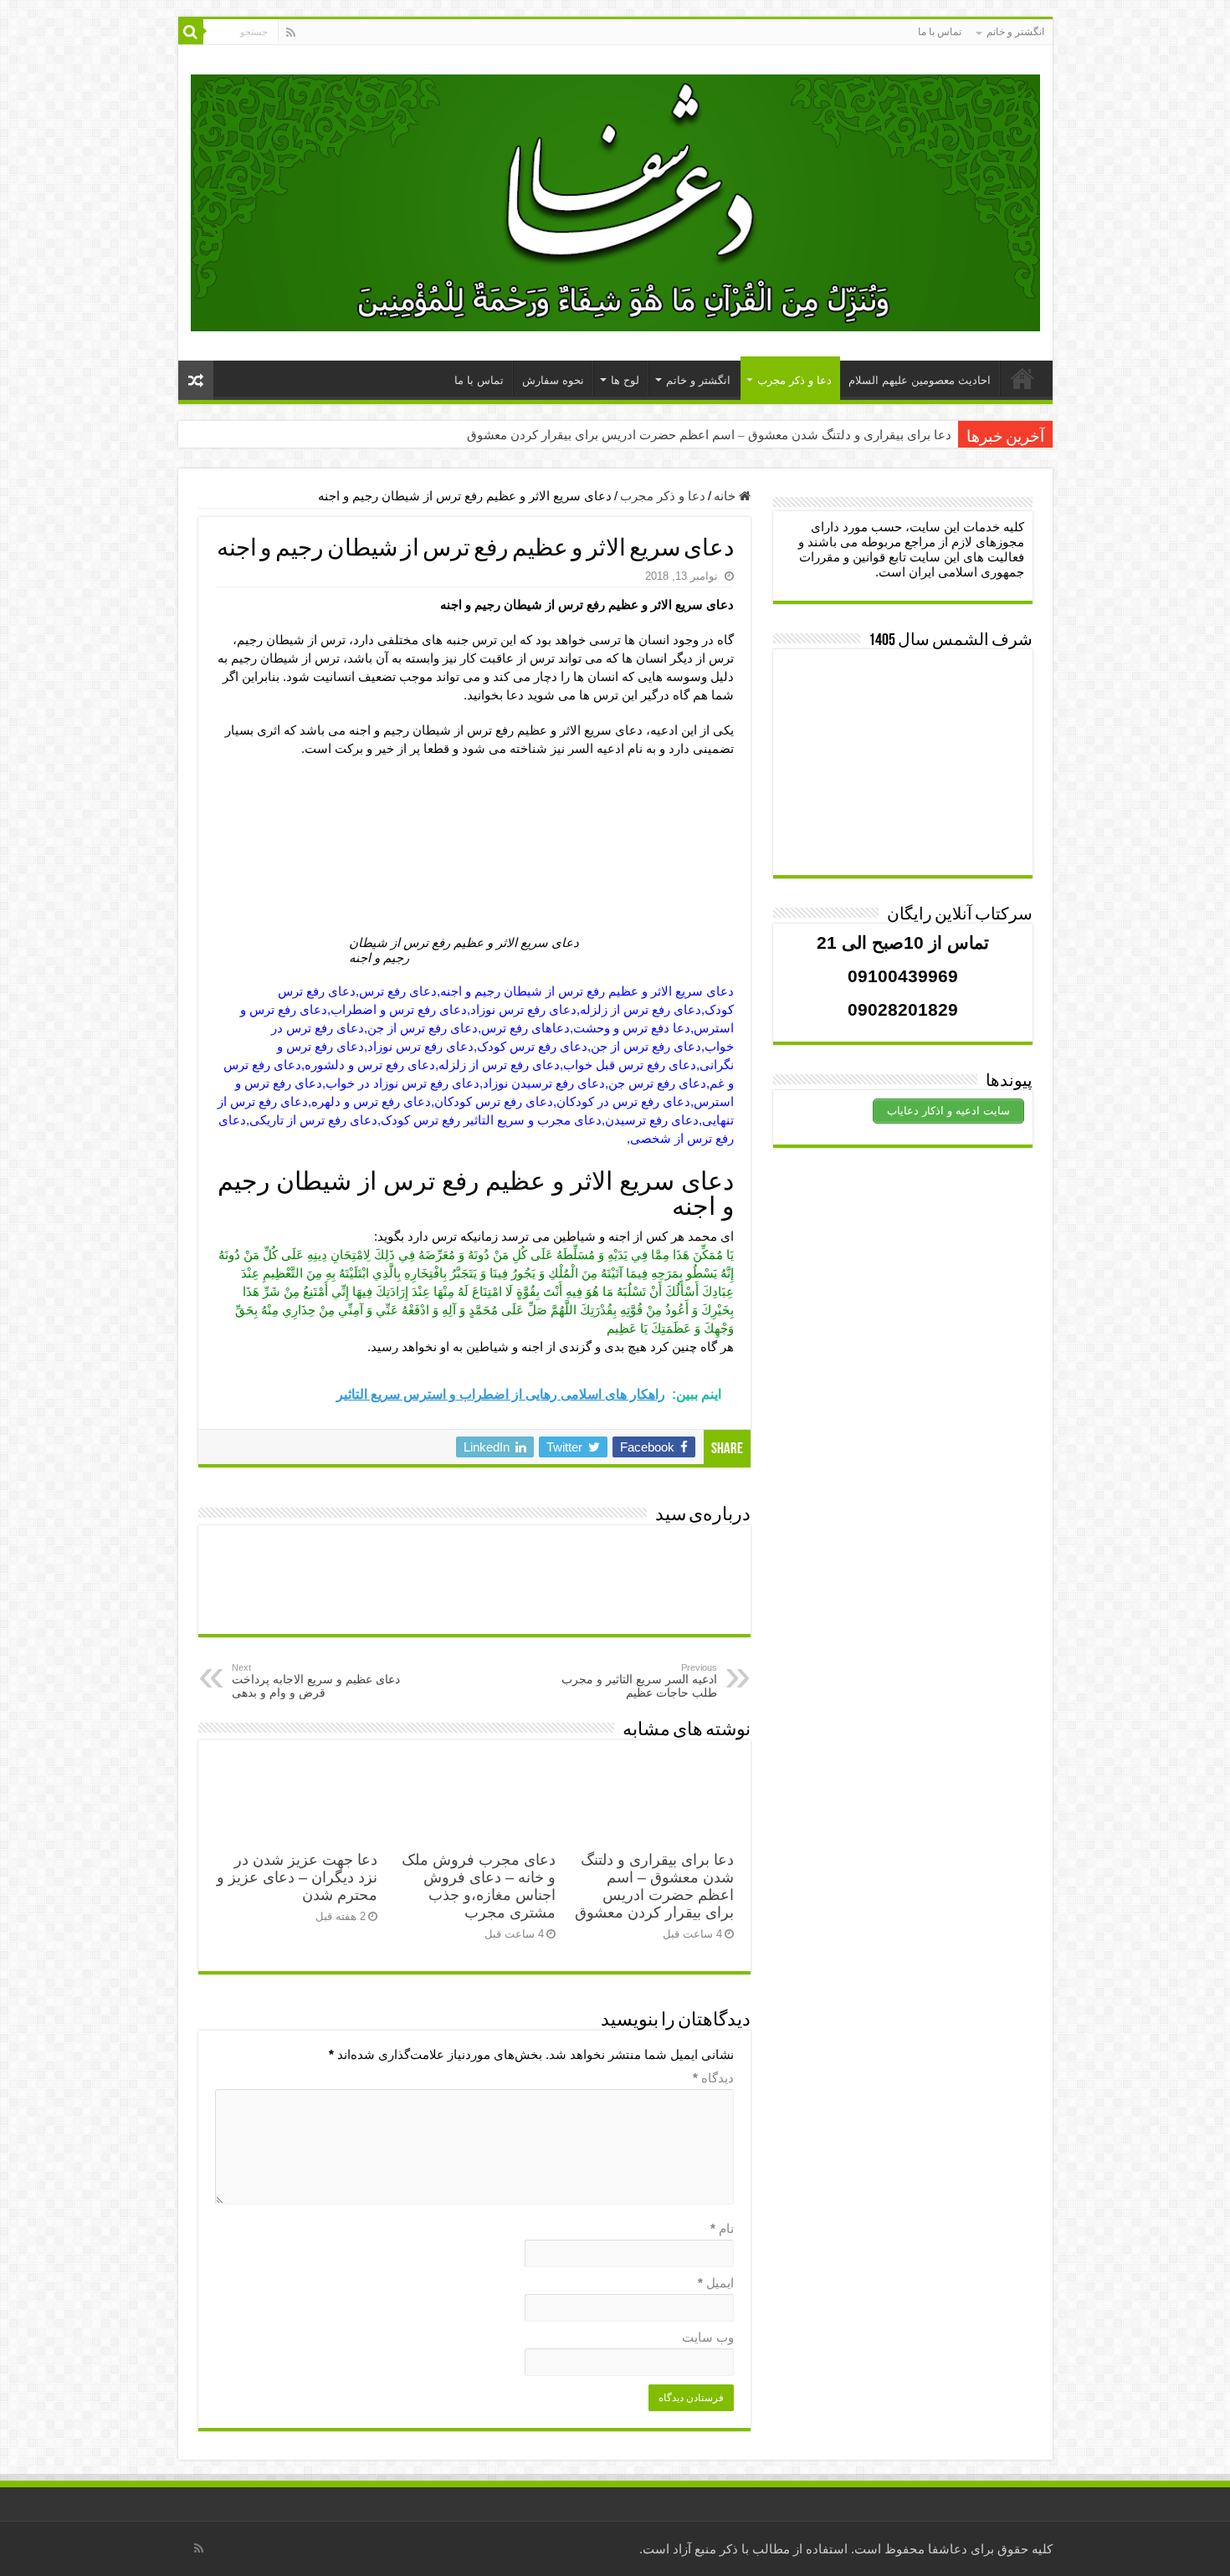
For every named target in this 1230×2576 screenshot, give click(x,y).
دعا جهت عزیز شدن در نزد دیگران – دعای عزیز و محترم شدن (297, 1877)
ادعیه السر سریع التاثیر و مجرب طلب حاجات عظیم (639, 1681)
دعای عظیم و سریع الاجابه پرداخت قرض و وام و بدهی (316, 1681)
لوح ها (625, 380)
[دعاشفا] (615, 200)
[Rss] (291, 33)
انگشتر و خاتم (1015, 32)
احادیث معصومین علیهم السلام (920, 380)
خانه (726, 496)
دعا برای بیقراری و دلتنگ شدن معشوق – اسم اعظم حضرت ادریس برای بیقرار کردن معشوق (709, 435)
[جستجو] (191, 32)
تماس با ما (940, 32)
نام (722, 2228)
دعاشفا (948, 2549)
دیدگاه (713, 2078)
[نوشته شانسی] (196, 380)
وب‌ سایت (708, 2337)
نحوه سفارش (553, 380)
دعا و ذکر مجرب (794, 380)
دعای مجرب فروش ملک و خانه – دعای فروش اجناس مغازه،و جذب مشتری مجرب (479, 1886)
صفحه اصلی (1022, 378)
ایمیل (716, 2283)
